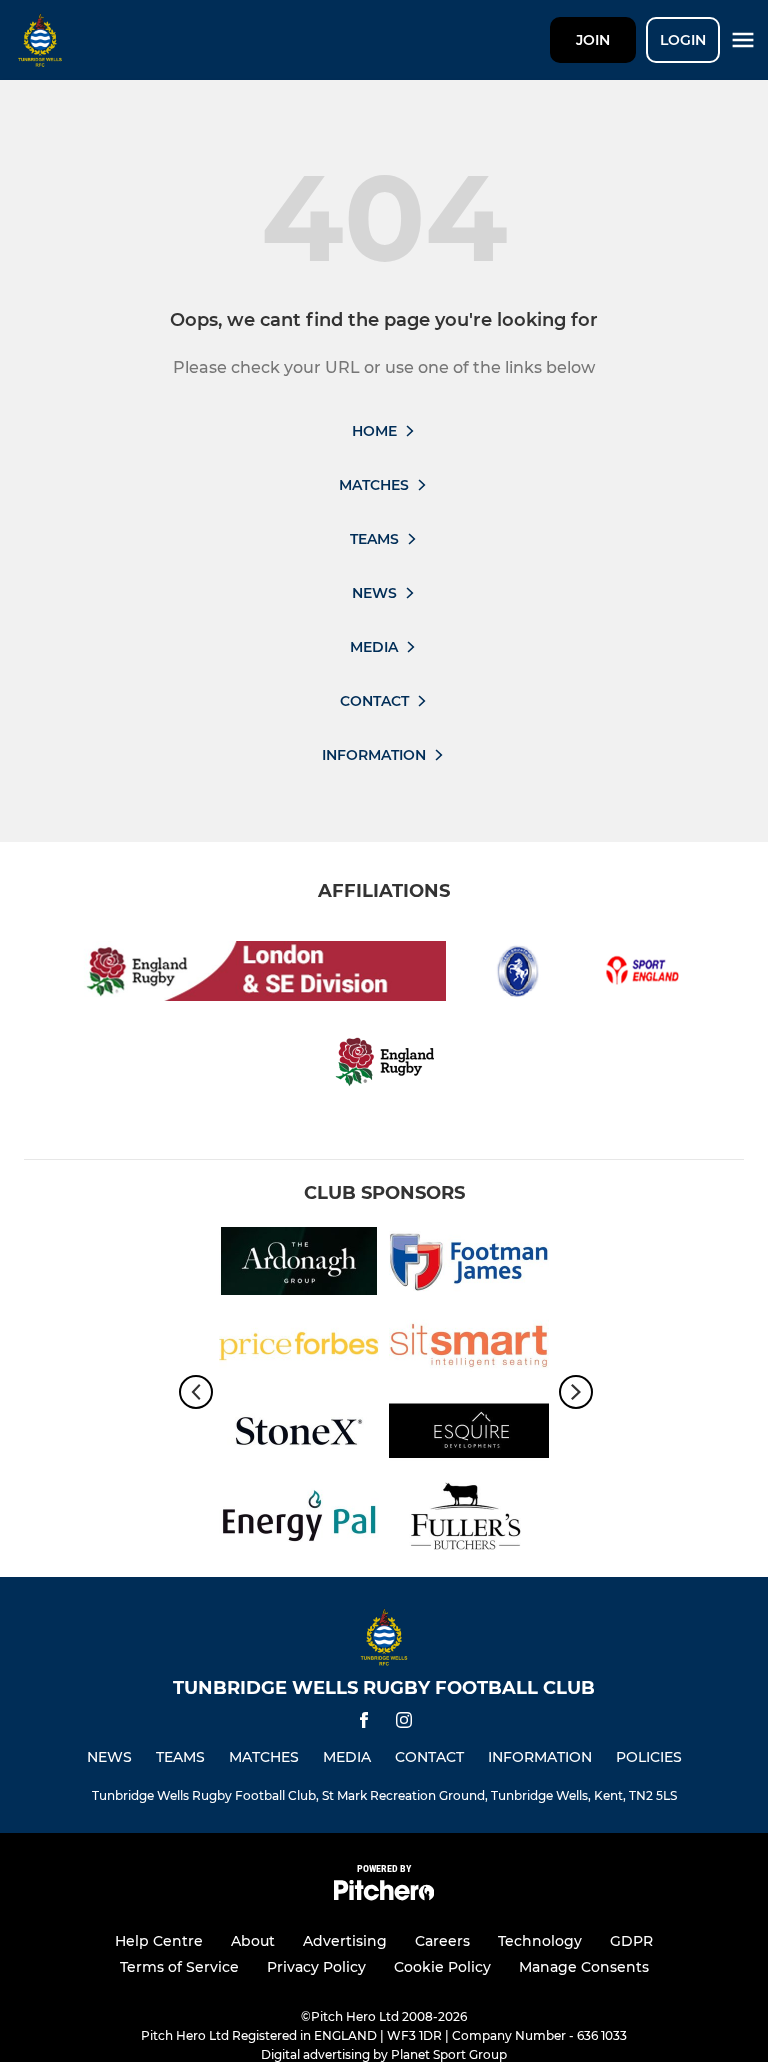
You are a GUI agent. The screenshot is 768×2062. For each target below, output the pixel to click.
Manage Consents (584, 1967)
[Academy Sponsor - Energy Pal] (299, 1519)
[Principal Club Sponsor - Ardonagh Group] (299, 1264)
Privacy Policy (316, 1967)
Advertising (345, 1941)
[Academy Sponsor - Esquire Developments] (469, 1434)
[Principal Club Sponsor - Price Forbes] (299, 1349)
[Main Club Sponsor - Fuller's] (469, 1519)
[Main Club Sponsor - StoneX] (299, 1434)
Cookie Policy (442, 1967)
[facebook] (364, 1723)
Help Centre (159, 1941)
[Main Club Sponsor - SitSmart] (469, 1349)
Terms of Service (179, 1967)
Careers (442, 1941)
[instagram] (404, 1723)
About (253, 1941)
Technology (540, 1941)
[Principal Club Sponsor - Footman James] (469, 1264)
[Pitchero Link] (384, 1895)
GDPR (631, 1941)
